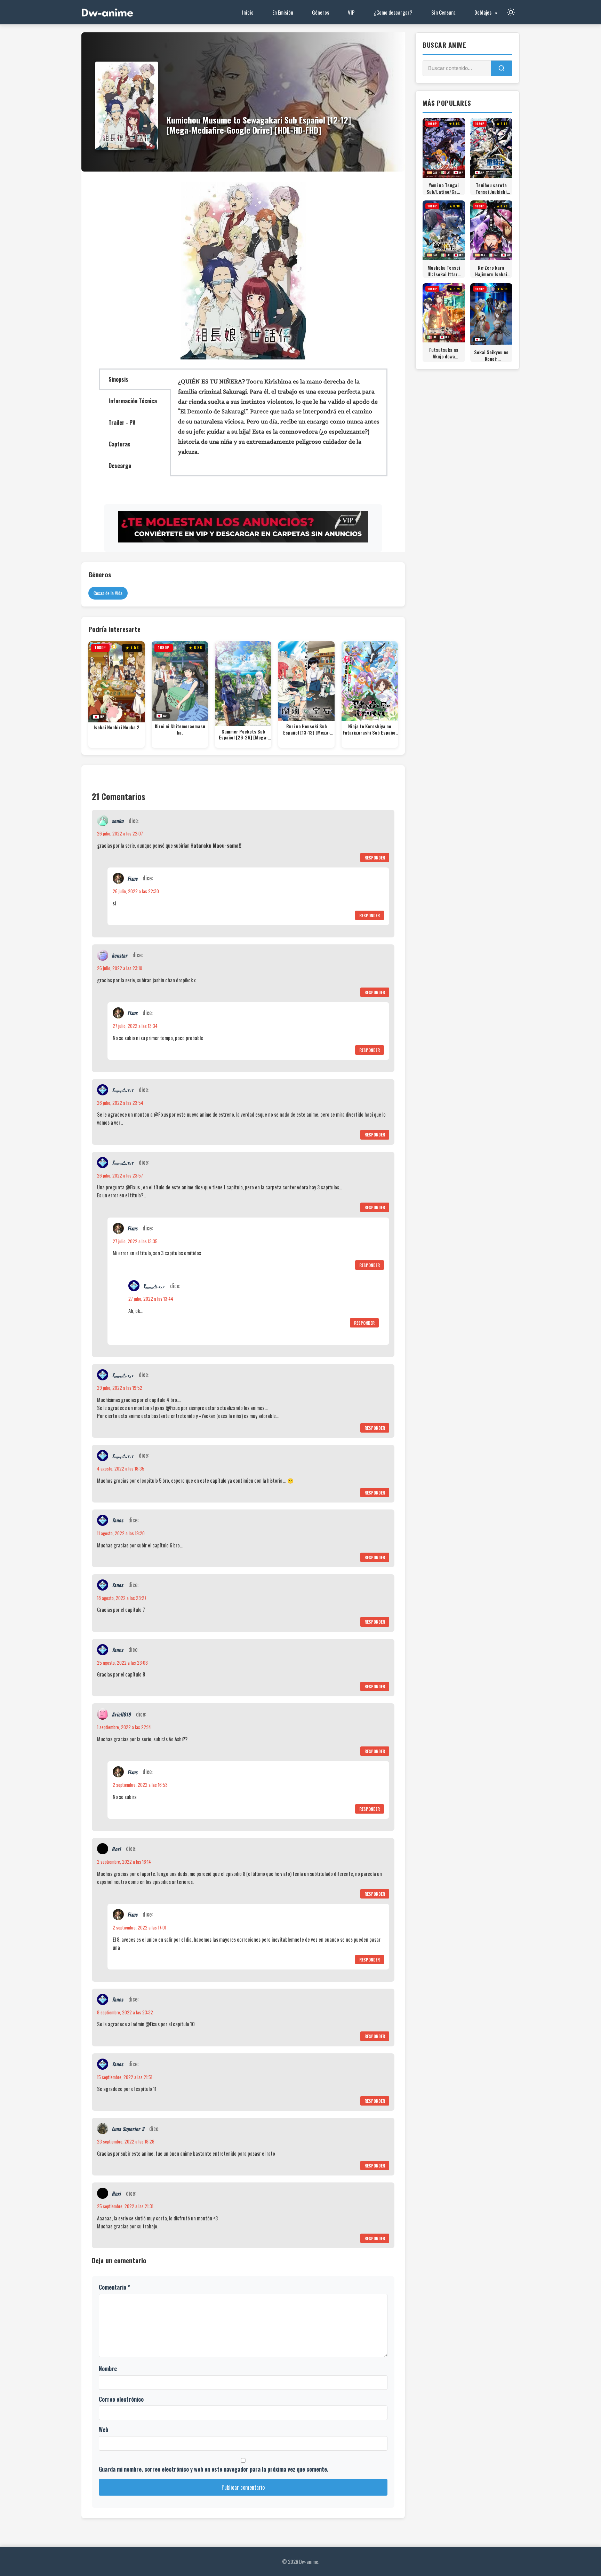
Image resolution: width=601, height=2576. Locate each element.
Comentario (114, 2287)
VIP (351, 12)
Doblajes (483, 12)
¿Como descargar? (393, 12)
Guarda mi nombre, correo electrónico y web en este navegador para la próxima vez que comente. (214, 2469)
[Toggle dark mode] (511, 12)
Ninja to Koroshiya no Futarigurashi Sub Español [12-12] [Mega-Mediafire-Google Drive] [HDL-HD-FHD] (370, 730)
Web (103, 2430)
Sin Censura (443, 12)
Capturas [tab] (119, 444)
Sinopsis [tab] (118, 379)
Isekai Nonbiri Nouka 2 (117, 728)
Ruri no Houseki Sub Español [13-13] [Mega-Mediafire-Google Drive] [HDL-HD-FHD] (307, 730)
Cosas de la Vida (108, 593)
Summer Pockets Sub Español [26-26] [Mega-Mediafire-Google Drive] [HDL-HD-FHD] (243, 735)
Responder (375, 858)
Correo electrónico (121, 2399)
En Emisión (283, 12)
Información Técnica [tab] (133, 401)
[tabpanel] (279, 420)
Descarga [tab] (120, 466)
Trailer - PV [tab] (122, 422)
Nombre (108, 2369)
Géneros (320, 12)
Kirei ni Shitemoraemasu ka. (180, 730)
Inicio (248, 12)
